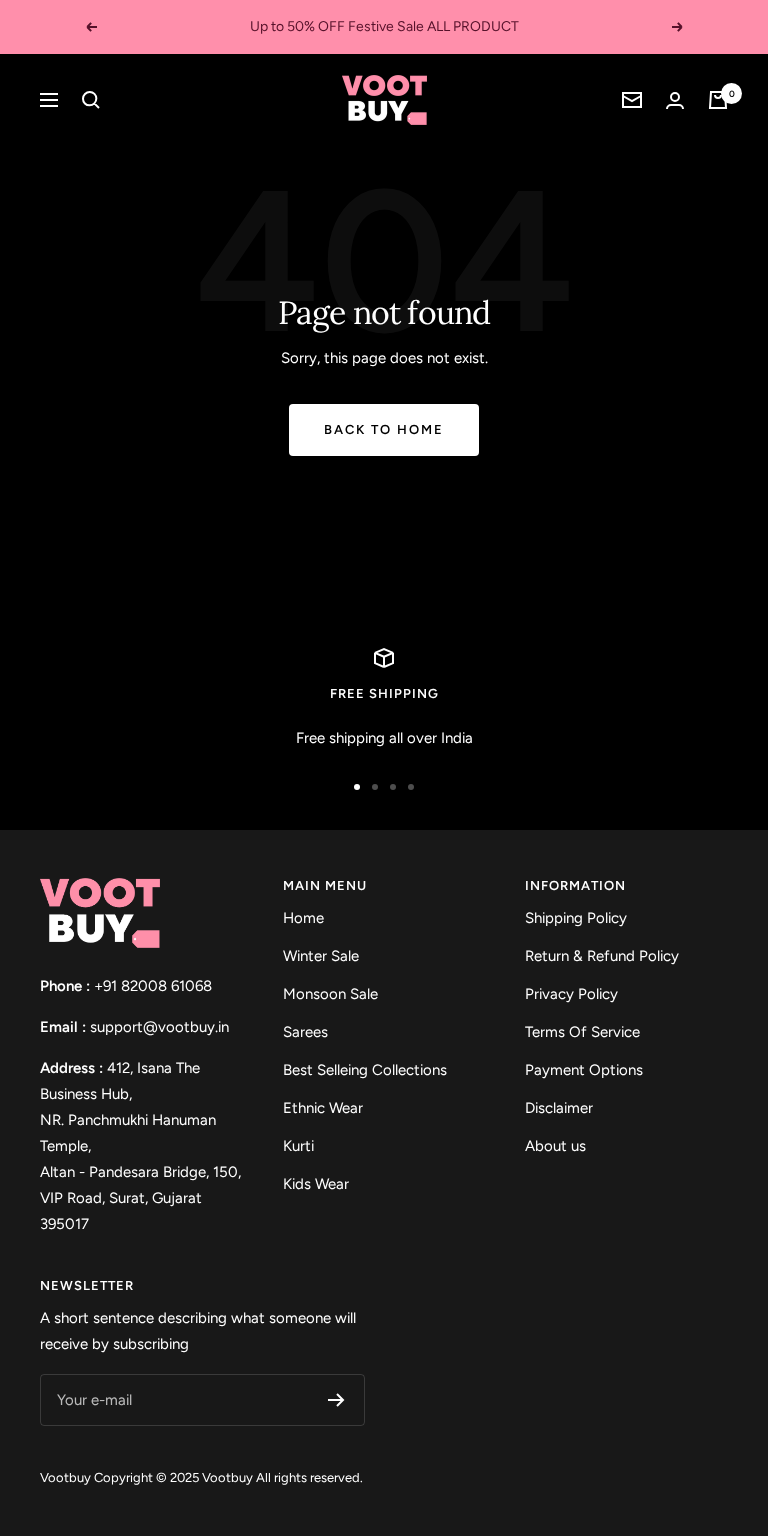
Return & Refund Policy (602, 956)
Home (303, 918)
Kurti (298, 1146)
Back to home (384, 429)
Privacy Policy (571, 994)
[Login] (675, 100)
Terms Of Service (582, 1032)
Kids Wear (316, 1184)
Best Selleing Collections (365, 1070)
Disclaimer (559, 1108)
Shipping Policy (576, 918)
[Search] (91, 100)
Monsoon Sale (330, 994)
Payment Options (584, 1070)
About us (555, 1146)
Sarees (305, 1032)
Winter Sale (321, 956)
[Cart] (718, 100)
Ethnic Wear (323, 1108)
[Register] (336, 1400)
